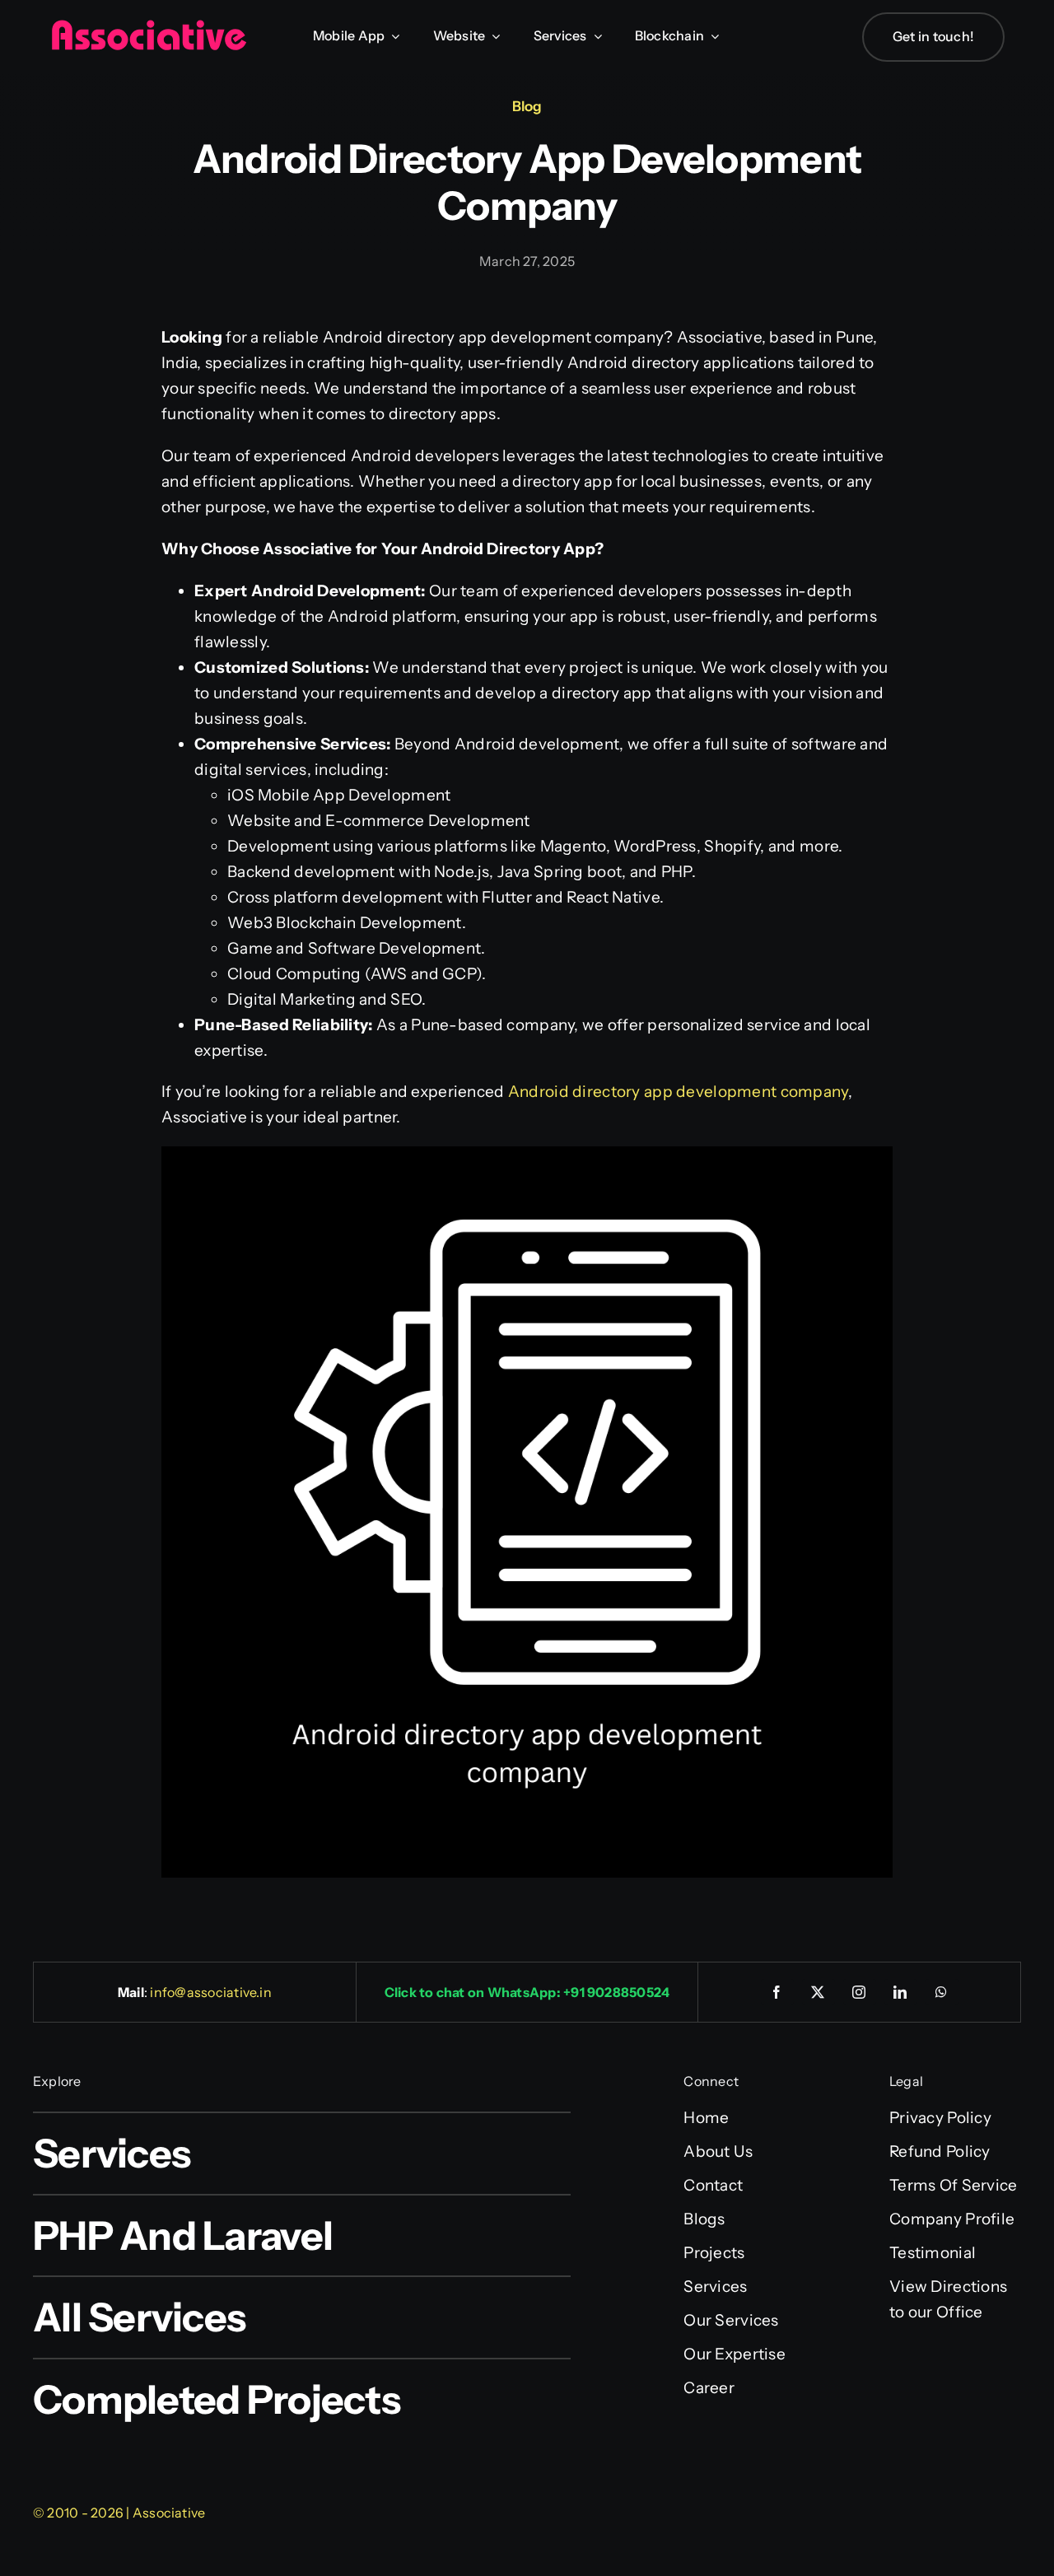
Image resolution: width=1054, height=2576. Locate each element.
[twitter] (818, 1992)
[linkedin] (901, 1992)
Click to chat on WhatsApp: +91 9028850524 (527, 1992)
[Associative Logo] (148, 27)
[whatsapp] (942, 1992)
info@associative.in (211, 1992)
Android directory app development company (678, 1092)
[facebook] (777, 1992)
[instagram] (860, 1992)
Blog (527, 106)
